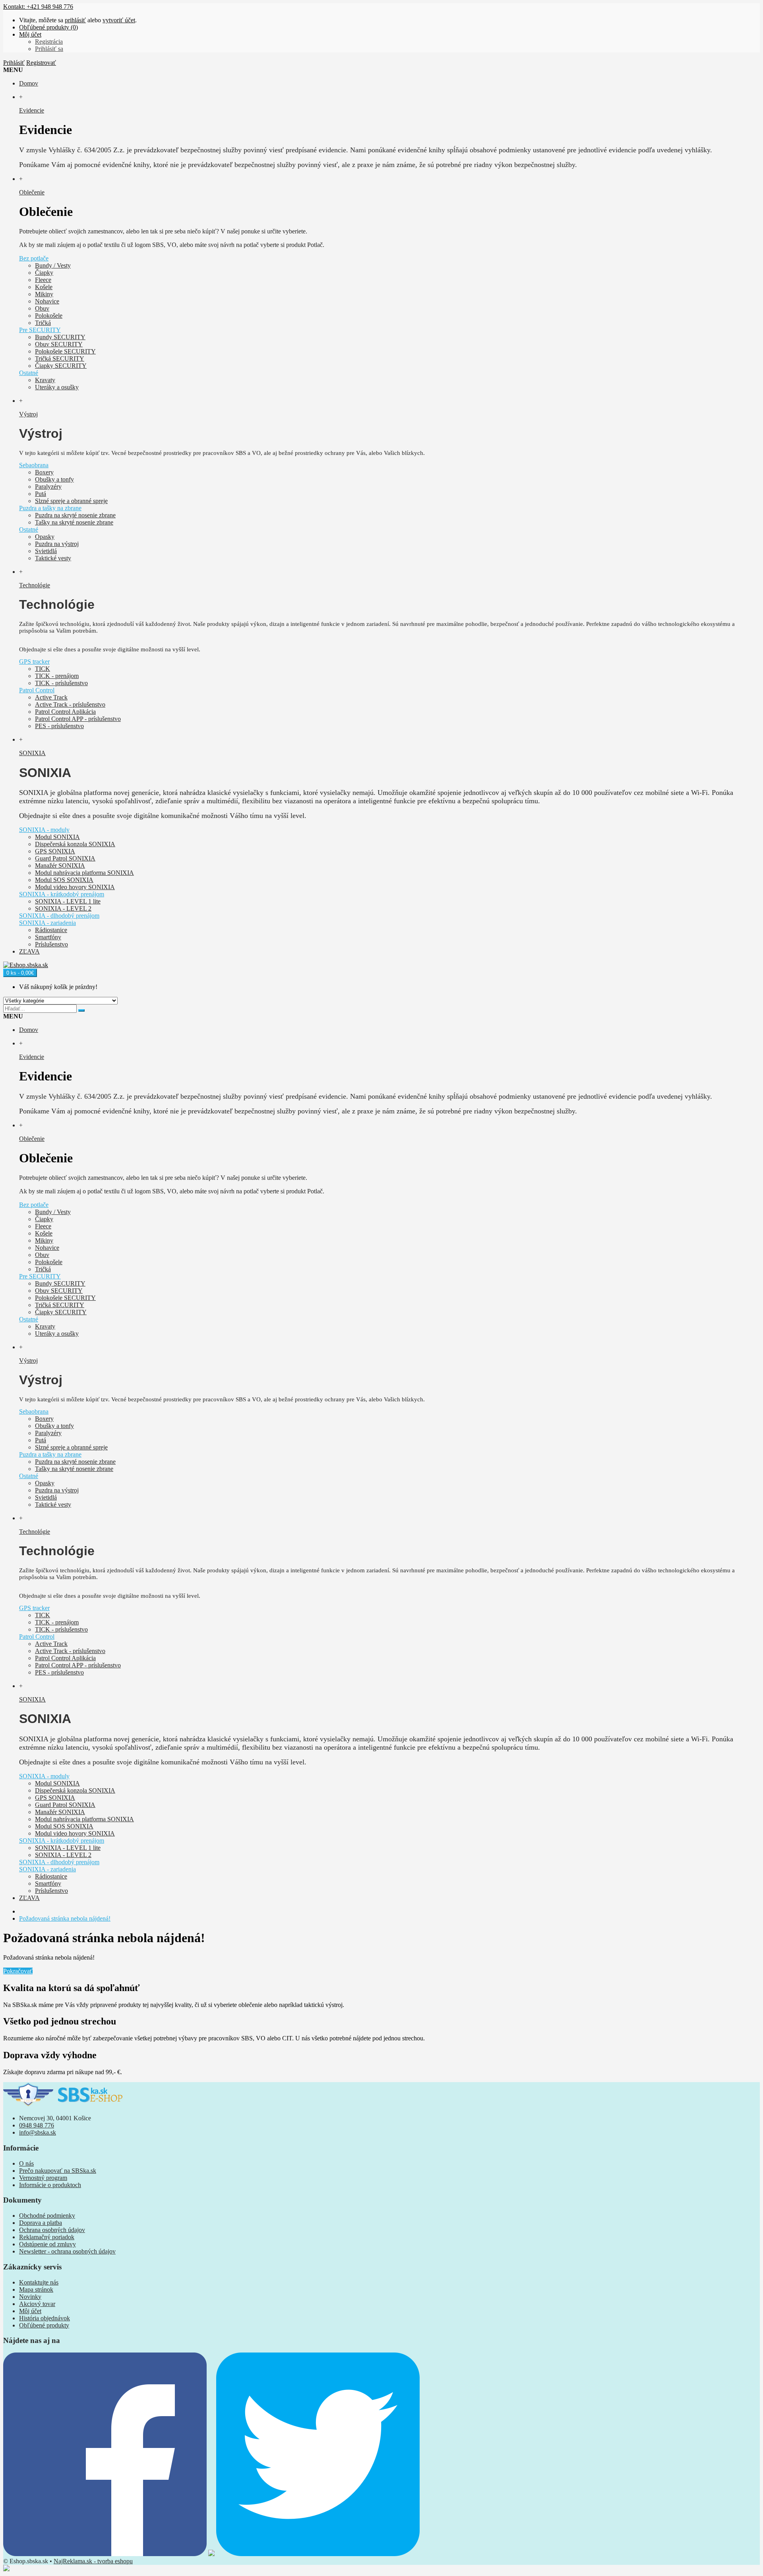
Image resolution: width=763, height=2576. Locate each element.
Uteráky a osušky (57, 387)
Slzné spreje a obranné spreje (71, 501)
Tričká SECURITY (60, 358)
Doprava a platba (41, 2223)
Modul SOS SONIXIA (64, 880)
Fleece (43, 280)
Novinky (30, 2297)
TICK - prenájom (57, 676)
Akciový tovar (37, 2304)
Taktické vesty (53, 558)
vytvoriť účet (119, 20)
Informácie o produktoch (50, 2185)
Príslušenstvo (51, 944)
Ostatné (29, 373)
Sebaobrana (34, 465)
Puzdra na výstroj (57, 544)
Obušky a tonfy (54, 479)
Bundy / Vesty (53, 265)
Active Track (51, 697)
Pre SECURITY (40, 330)
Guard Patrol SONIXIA (65, 858)
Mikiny (44, 294)
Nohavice (47, 301)
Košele (44, 287)
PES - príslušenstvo (59, 726)
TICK (43, 669)
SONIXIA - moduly (44, 830)
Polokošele (49, 316)
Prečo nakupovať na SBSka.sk (58, 2171)
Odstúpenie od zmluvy (47, 2244)
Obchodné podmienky (47, 2216)
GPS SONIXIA (55, 851)
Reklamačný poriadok (47, 2237)
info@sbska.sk (38, 2132)
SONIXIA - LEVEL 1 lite (68, 901)
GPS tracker (34, 661)
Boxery (44, 472)
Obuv (42, 308)
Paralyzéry (48, 487)
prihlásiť (75, 20)
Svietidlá (46, 551)
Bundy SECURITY (60, 337)
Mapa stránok (36, 2289)
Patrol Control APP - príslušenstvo (78, 719)
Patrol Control (37, 690)
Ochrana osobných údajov (52, 2230)
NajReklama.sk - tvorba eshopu (93, 2561)
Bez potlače (34, 258)
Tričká (43, 323)
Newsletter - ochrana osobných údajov (67, 2251)
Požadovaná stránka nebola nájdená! (65, 1918)
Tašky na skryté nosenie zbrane (74, 522)
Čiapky (44, 273)
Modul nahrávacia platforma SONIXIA (84, 873)
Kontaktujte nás (39, 2282)
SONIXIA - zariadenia (47, 923)
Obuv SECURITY (59, 344)
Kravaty (45, 380)
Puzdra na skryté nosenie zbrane (75, 515)
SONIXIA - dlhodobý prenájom (59, 916)
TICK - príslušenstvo (61, 683)
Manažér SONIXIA (60, 865)
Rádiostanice (51, 930)
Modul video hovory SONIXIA (75, 887)
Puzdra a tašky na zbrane (50, 508)
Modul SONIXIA (57, 837)
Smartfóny (48, 937)
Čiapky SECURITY (61, 366)
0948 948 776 (37, 2125)
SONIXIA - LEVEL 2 (63, 908)
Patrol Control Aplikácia (65, 712)
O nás (26, 2163)
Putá (41, 494)
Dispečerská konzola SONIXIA (75, 844)
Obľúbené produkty (44, 2325)
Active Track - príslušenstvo (70, 704)
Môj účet (30, 2311)
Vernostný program (43, 2178)
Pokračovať (18, 1971)
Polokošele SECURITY (65, 351)
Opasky (45, 537)
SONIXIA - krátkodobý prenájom (62, 894)
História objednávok (45, 2318)
